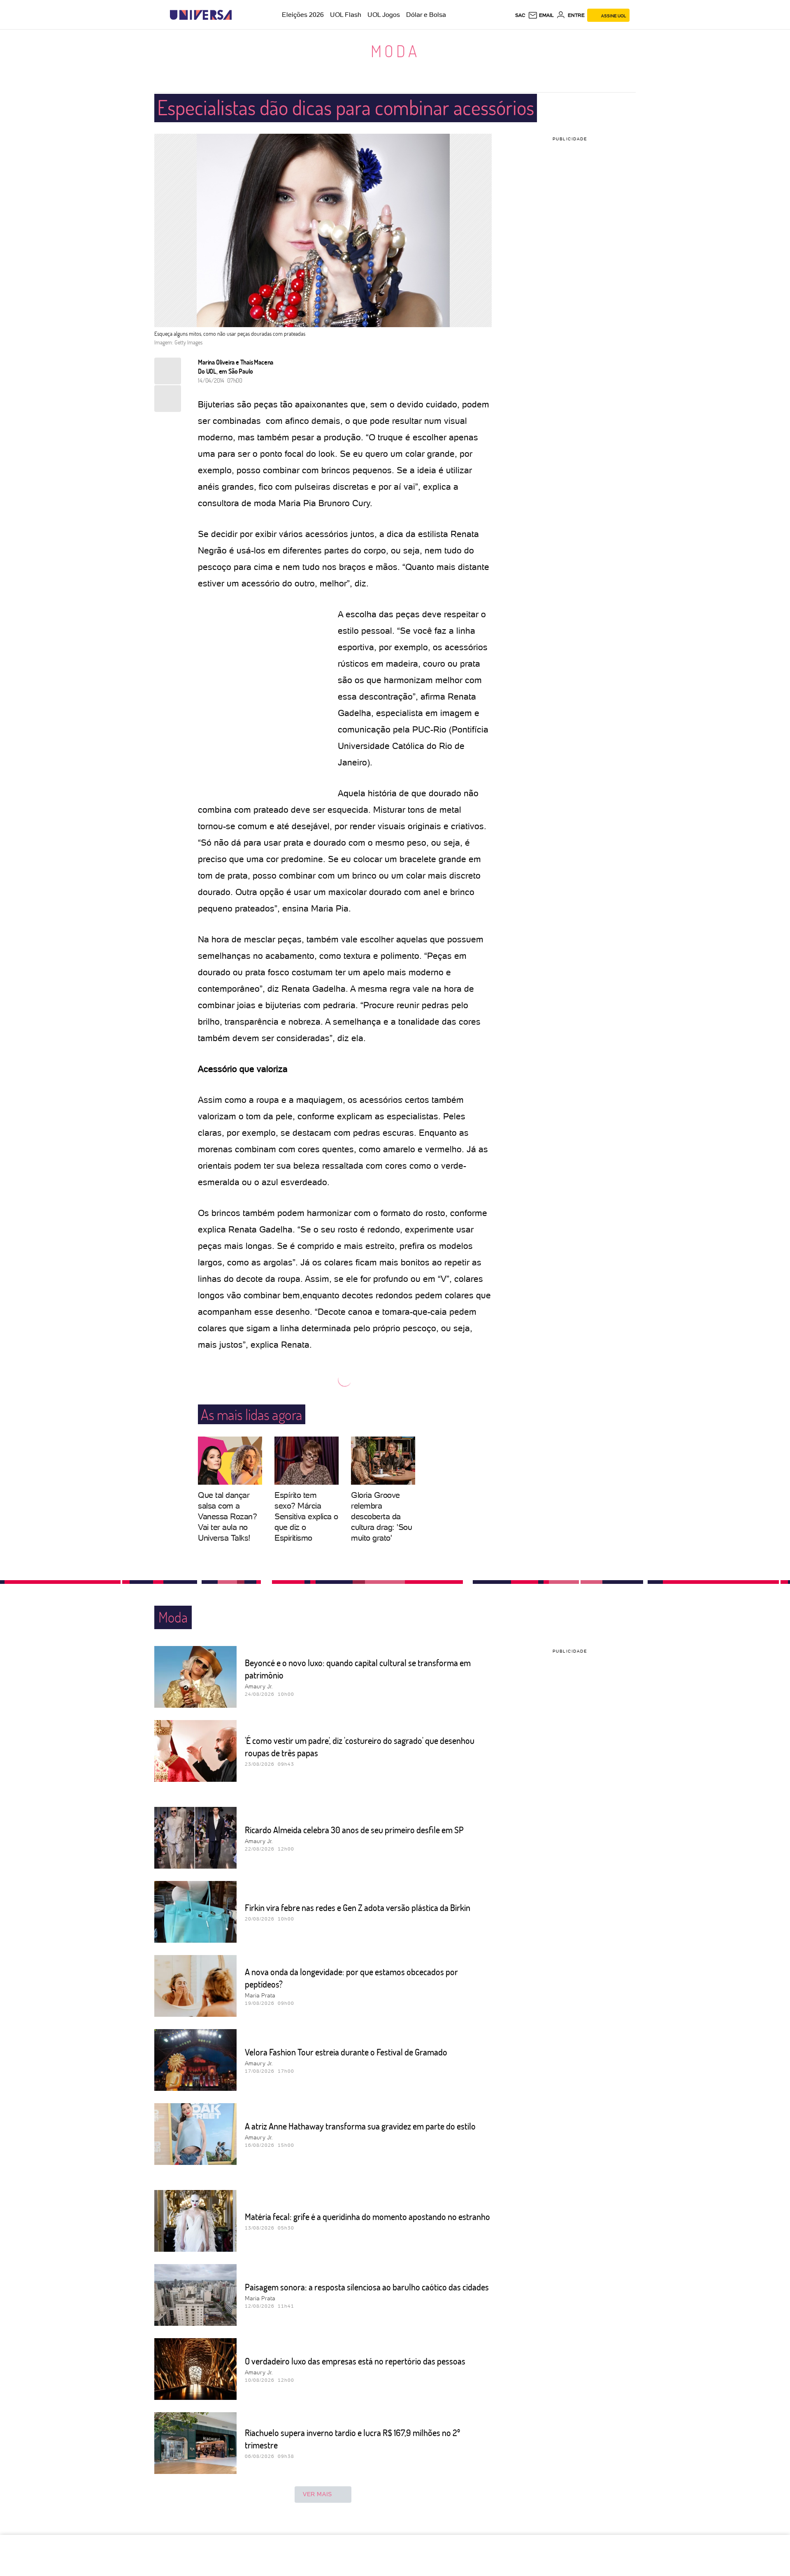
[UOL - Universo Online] (239, 15)
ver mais (317, 2494)
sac (520, 15)
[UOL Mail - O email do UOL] (541, 15)
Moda (395, 51)
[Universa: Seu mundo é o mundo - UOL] (201, 15)
